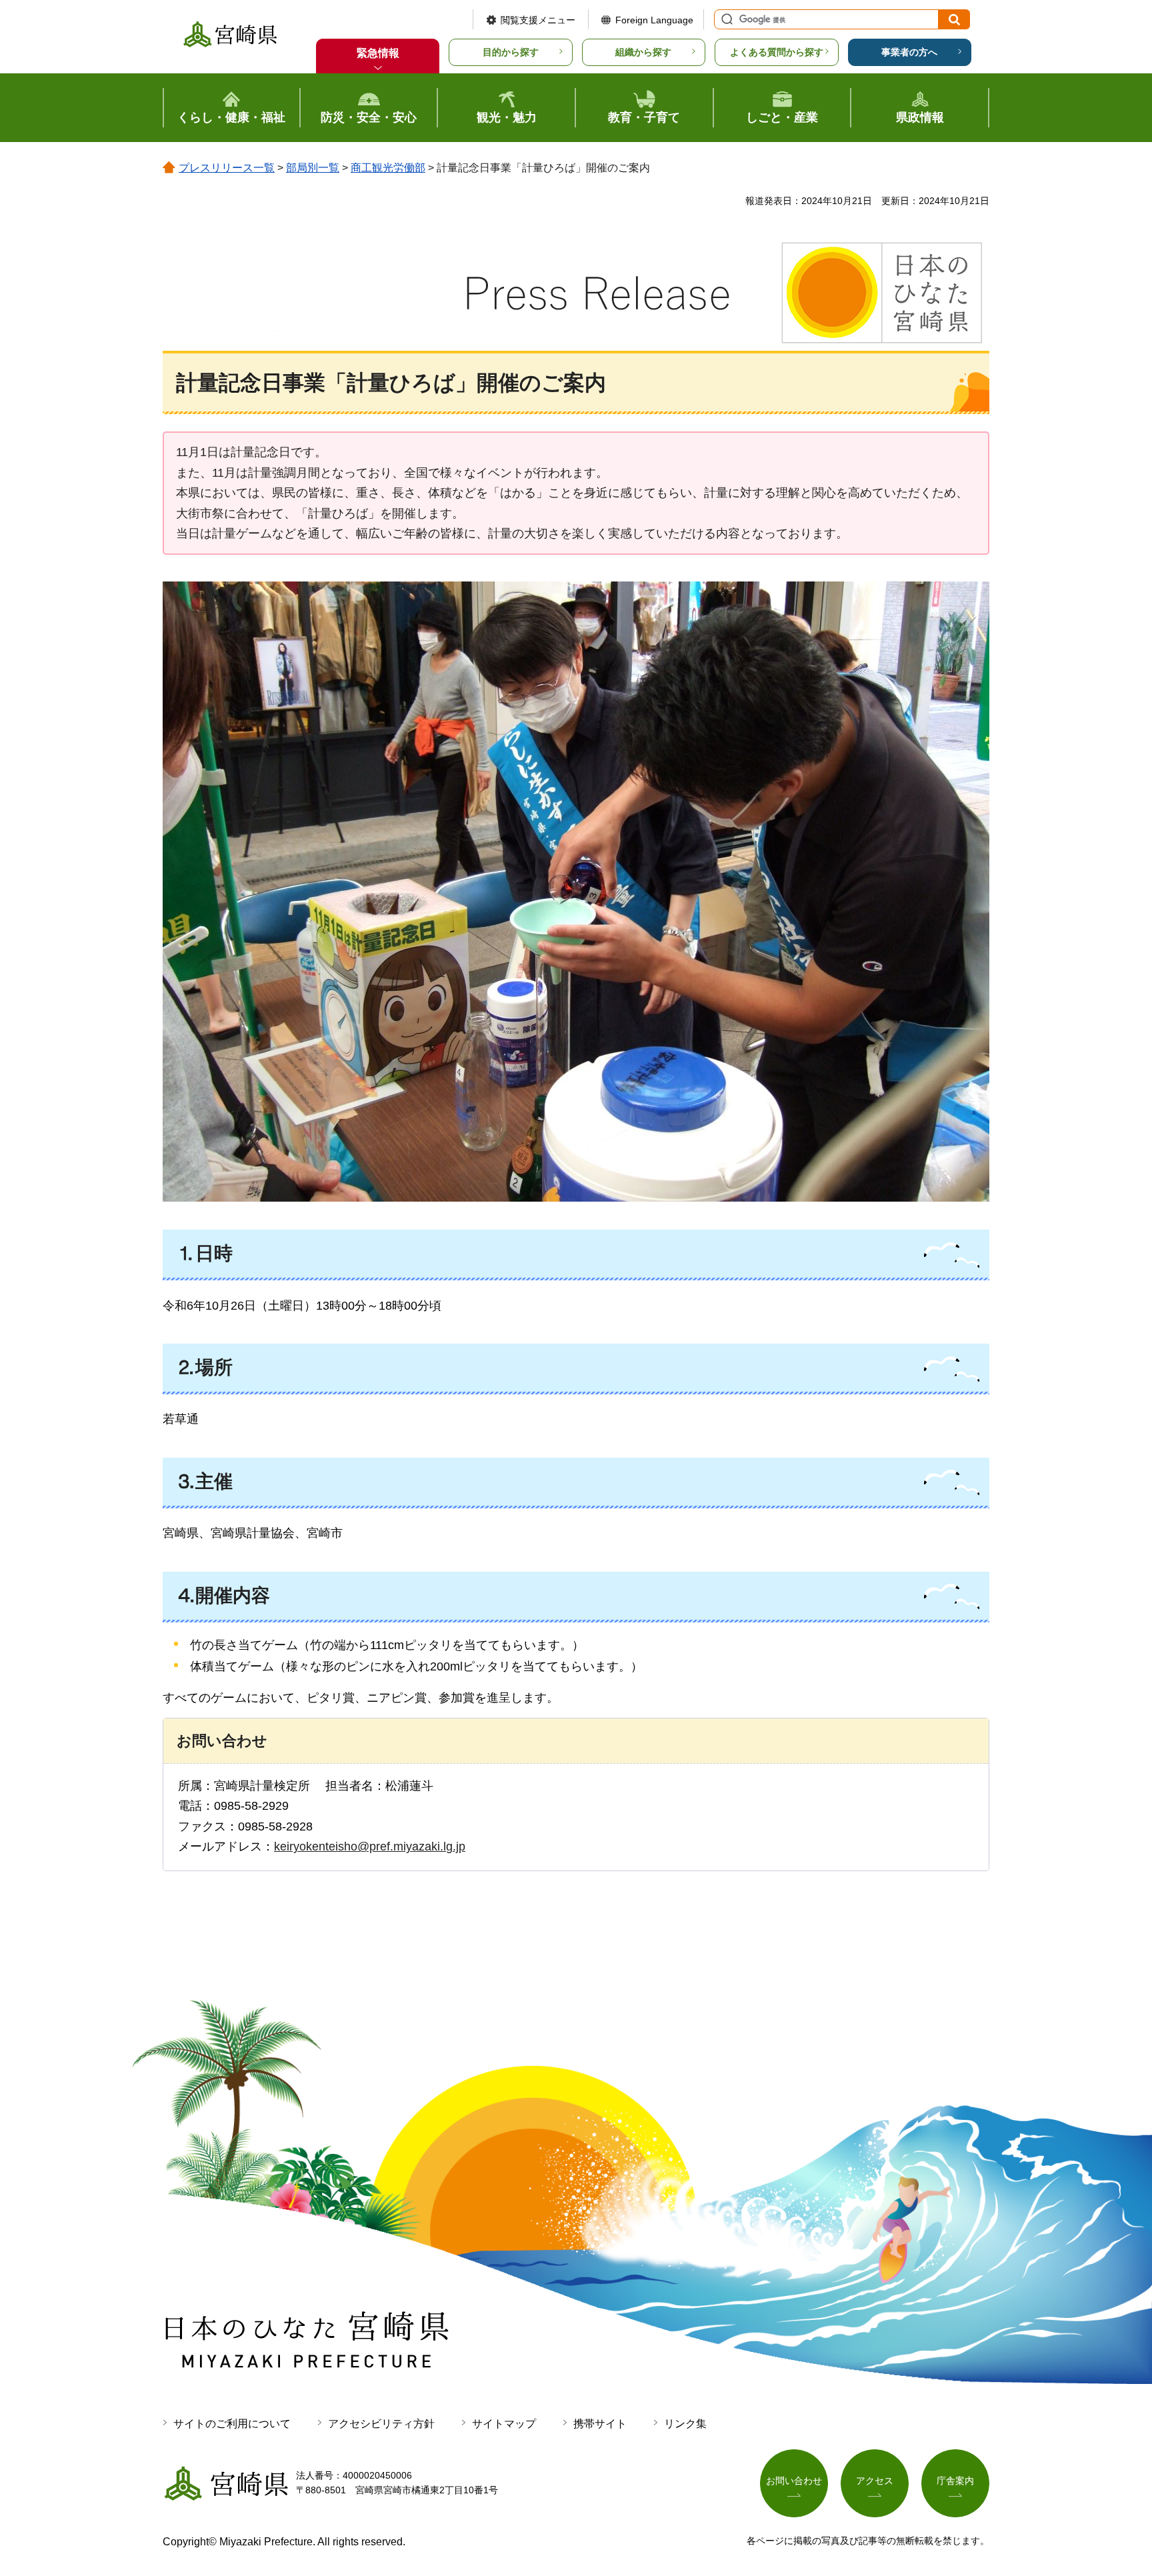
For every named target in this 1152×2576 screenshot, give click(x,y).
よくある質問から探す (777, 52)
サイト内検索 (725, 19)
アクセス (875, 2481)
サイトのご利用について (232, 2424)
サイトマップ (504, 2424)
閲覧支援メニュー (538, 20)
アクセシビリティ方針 (381, 2424)
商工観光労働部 (388, 168)
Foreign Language (654, 20)
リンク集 (685, 2424)
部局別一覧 (313, 168)
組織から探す (643, 52)
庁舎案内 (955, 2481)
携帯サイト (600, 2424)
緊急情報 (378, 53)
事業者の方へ (909, 52)
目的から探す (511, 52)
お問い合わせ (794, 2481)
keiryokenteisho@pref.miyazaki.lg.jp (370, 1846)
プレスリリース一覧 (227, 168)
